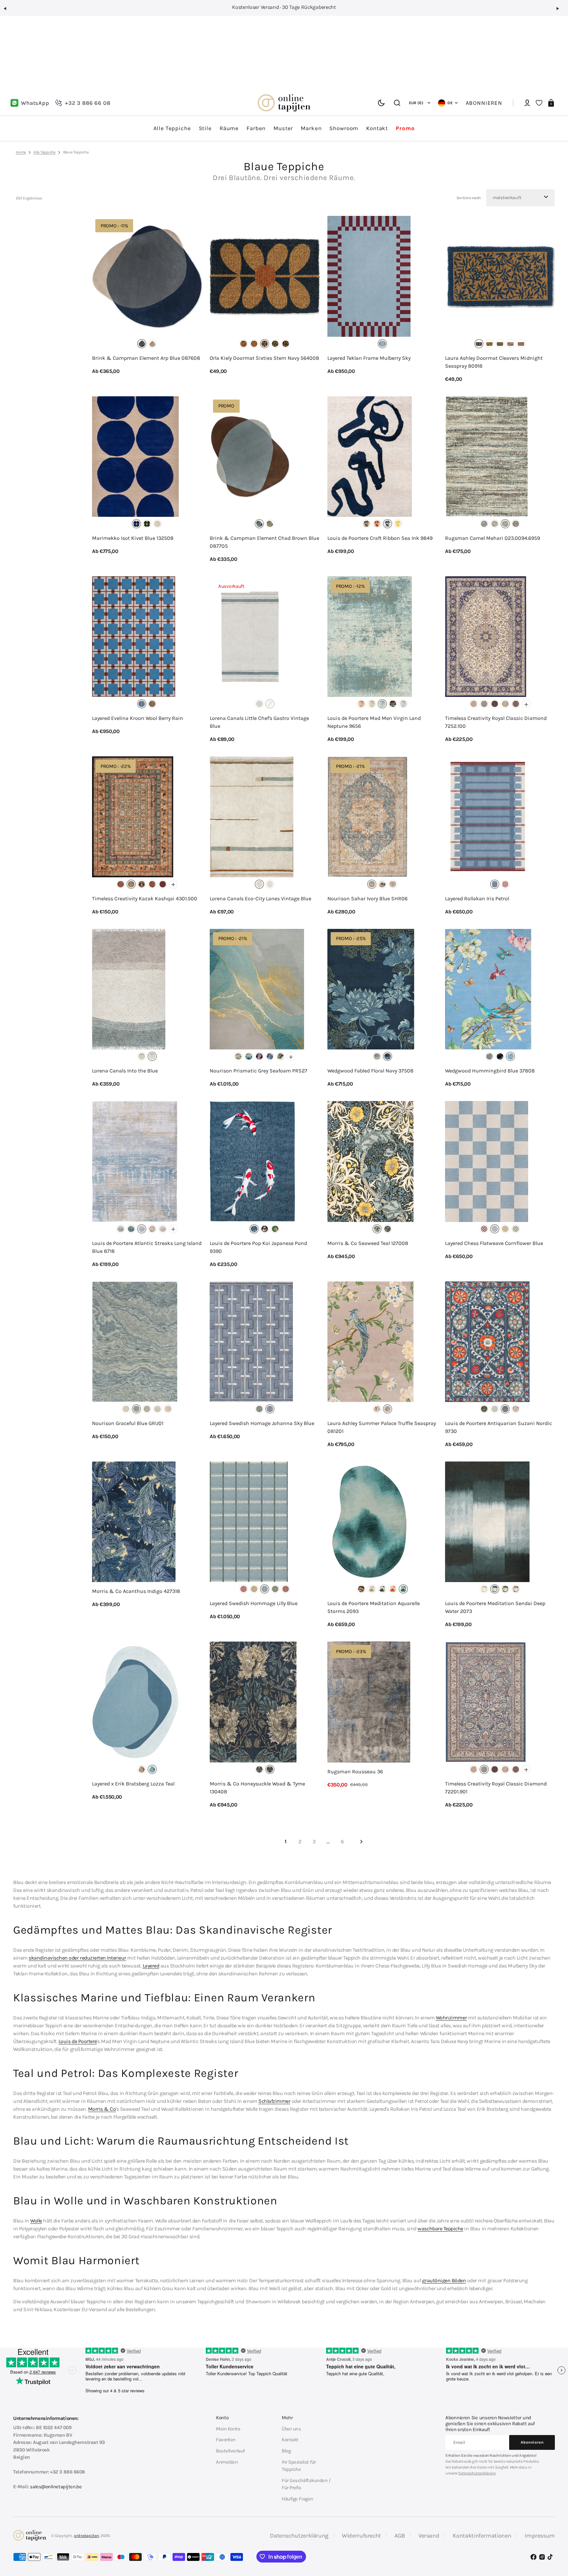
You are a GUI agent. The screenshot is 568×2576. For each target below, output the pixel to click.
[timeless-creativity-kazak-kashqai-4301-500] (131, 884)
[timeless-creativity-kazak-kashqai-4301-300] (121, 884)
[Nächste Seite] (361, 1842)
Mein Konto (228, 2429)
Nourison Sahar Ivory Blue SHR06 (367, 898)
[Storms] (403, 1589)
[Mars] (361, 704)
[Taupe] (168, 1409)
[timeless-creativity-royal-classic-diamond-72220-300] (495, 704)
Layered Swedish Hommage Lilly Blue (254, 1603)
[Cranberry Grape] (377, 1409)
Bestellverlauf (230, 2451)
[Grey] (280, 1056)
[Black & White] (265, 1229)
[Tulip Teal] (259, 1769)
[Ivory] (157, 524)
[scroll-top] (554, 2539)
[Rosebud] (516, 1589)
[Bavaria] (484, 1409)
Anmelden (227, 2462)
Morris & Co (102, 2109)
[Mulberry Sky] (382, 344)
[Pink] (270, 884)
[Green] (500, 344)
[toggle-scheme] (381, 103)
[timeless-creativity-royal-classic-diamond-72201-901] (484, 704)
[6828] (495, 524)
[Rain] (382, 1589)
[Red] (489, 344)
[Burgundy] (484, 1229)
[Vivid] (510, 344)
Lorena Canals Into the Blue (125, 1071)
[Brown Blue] (259, 524)
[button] (8, 11)
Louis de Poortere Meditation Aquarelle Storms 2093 (374, 1607)
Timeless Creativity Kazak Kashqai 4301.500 (145, 898)
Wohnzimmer (451, 2018)
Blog (286, 2451)
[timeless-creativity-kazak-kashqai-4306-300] (152, 884)
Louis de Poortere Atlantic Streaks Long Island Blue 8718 (147, 1247)
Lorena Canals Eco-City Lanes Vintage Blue (260, 898)
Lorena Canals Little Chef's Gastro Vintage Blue (259, 722)
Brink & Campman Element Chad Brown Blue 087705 (264, 542)
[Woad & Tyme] (270, 1769)
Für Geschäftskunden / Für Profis (306, 2484)
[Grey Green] (270, 524)
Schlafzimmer (274, 2101)
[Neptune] (382, 704)
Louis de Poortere (78, 2041)
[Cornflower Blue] (495, 1229)
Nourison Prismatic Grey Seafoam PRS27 (259, 1071)
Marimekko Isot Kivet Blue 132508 (133, 538)
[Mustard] (254, 1589)
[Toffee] (259, 704)
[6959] (505, 524)
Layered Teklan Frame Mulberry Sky (369, 358)
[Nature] (372, 1589)
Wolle (36, 2221)
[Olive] (142, 1769)
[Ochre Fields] (152, 704)
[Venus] (403, 704)
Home (21, 152)
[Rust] (286, 1589)
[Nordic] (505, 1409)
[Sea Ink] (388, 524)
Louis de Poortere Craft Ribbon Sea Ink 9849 (380, 538)
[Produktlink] (147, 299)
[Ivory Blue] (372, 884)
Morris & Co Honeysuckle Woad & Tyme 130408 (257, 1788)
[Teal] (152, 1769)
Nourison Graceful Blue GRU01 (128, 1423)
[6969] (516, 524)
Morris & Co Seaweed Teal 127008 (368, 1243)
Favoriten (226, 2440)
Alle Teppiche (45, 152)
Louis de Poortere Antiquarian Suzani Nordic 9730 (498, 1427)
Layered (151, 1966)
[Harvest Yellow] (505, 1229)
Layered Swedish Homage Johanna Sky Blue (262, 1423)
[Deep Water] (495, 1589)
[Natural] (152, 344)
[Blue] (142, 344)
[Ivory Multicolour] (382, 884)
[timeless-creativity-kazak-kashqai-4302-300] (142, 884)
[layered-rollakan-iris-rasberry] (505, 884)
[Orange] (254, 344)
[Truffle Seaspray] (388, 1409)
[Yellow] (163, 1229)
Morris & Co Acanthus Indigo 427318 (136, 1591)
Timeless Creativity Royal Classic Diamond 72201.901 (496, 1788)
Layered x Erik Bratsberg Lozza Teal (133, 1784)
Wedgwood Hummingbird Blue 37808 (490, 1071)
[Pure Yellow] (398, 524)
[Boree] (495, 1409)
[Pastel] (244, 344)
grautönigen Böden (444, 2280)
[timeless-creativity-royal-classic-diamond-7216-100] (474, 704)
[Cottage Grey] (484, 1589)
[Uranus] (393, 704)
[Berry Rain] (142, 704)
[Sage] (516, 1229)
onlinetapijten (86, 2536)
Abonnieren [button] (484, 103)
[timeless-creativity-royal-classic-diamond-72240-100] (505, 704)
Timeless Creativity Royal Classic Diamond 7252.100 (496, 722)
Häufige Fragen (297, 2499)
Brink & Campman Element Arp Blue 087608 (146, 358)
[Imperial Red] (377, 524)
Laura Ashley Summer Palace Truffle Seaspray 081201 (382, 1427)
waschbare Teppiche (440, 2229)
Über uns (291, 2429)
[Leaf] (361, 1589)
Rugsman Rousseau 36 (355, 1771)
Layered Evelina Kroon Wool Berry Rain (138, 718)
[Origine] (516, 1409)
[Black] (286, 344)
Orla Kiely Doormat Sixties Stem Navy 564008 (264, 358)
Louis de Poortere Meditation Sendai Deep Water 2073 (495, 1607)
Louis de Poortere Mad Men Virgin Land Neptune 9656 (374, 722)
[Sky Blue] (270, 1409)
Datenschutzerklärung (477, 2473)
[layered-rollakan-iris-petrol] (495, 884)
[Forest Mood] (505, 1589)
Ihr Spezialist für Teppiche (299, 2466)
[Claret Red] (244, 1589)
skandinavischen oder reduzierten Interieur (77, 1958)
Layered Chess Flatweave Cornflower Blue (494, 1243)
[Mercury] (372, 704)
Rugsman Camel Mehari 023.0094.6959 (493, 538)
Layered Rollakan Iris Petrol (477, 898)
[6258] (484, 524)
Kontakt (290, 2440)
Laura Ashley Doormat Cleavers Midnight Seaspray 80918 (494, 362)
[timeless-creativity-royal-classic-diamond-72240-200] (516, 704)
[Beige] (142, 1056)
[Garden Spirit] (367, 524)
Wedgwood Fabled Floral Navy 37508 (370, 1071)
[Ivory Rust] (393, 884)
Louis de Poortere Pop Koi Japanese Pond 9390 (258, 1247)
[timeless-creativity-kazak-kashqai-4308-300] (163, 884)
